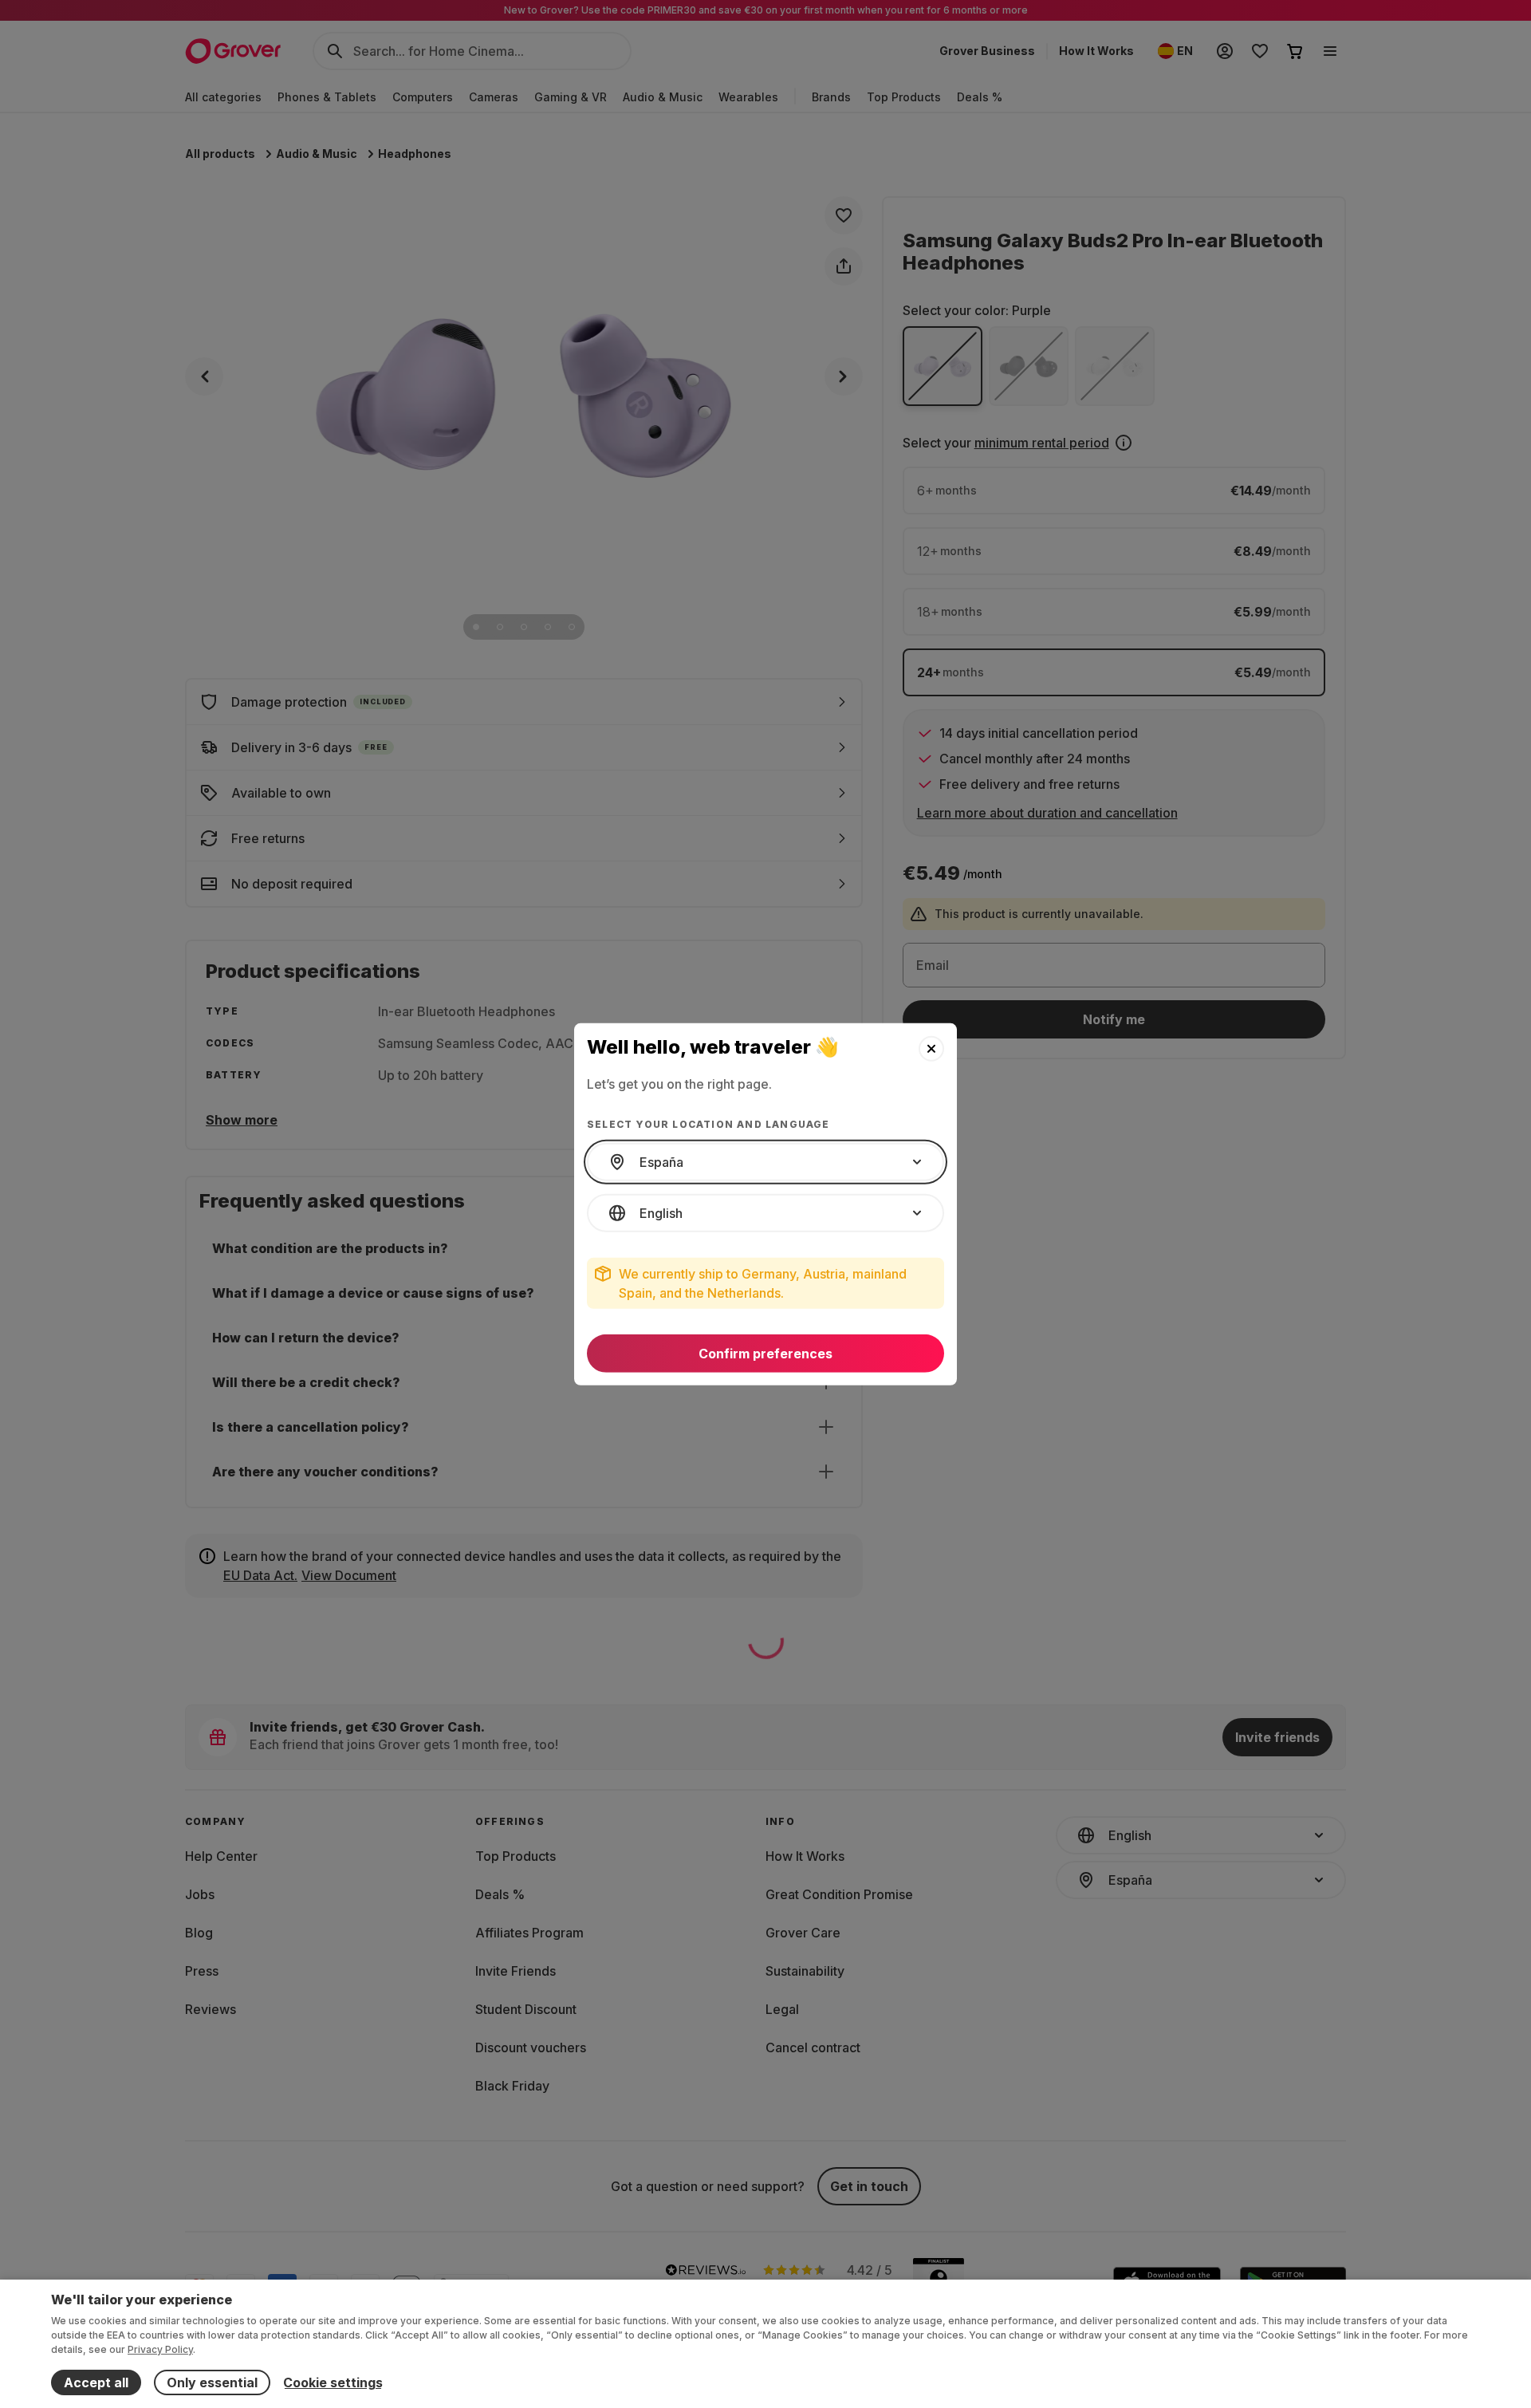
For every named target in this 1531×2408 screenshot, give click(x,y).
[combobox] (765, 1162)
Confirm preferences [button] (765, 1354)
